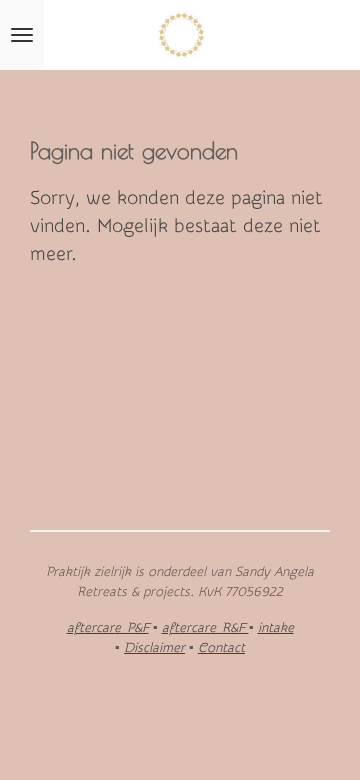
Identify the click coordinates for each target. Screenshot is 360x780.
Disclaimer (154, 647)
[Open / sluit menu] (22, 35)
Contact (221, 647)
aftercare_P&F (108, 627)
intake (276, 627)
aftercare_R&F (205, 627)
